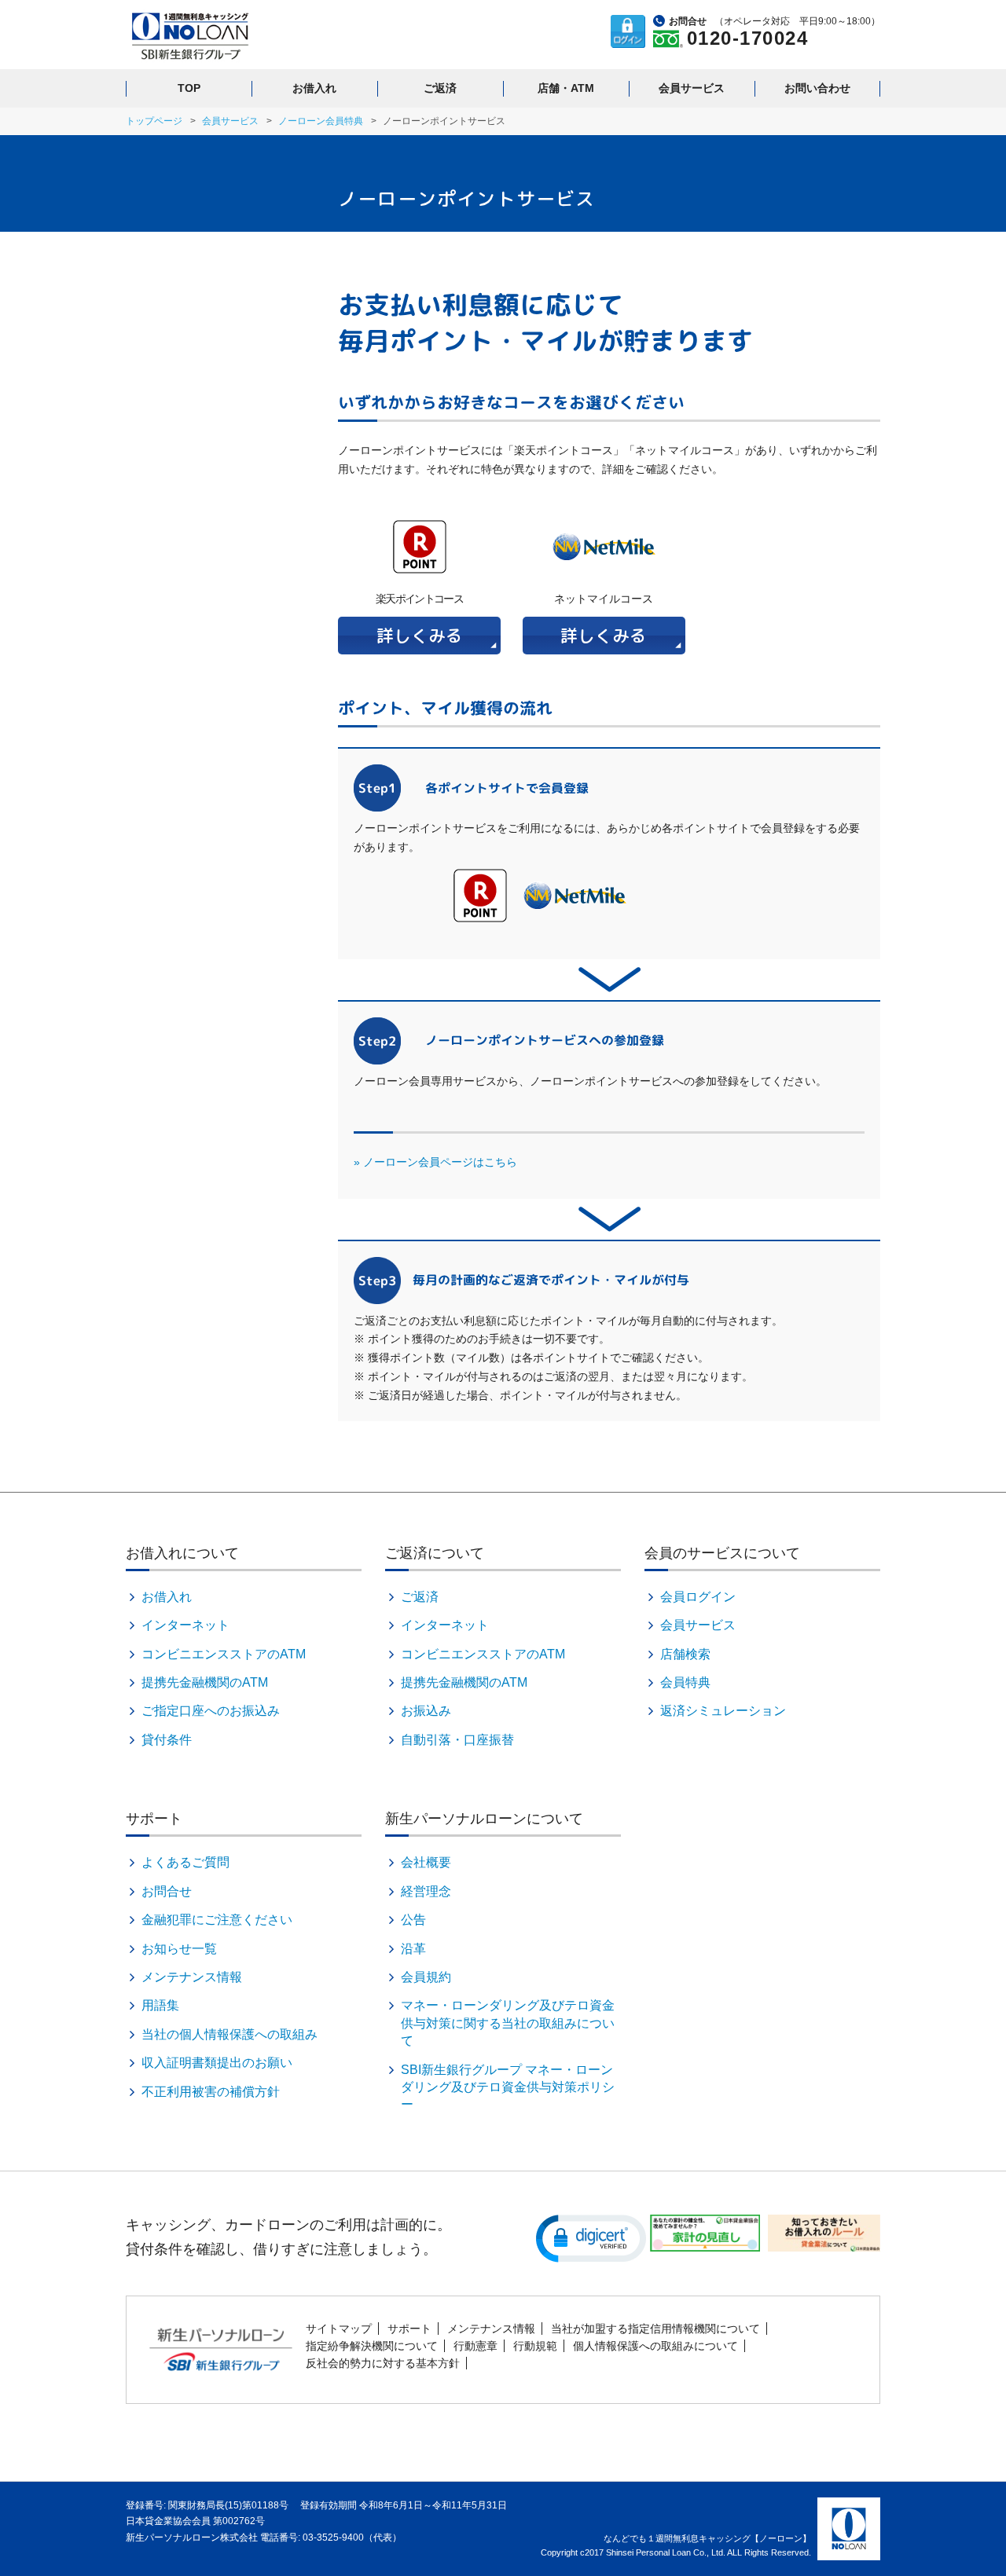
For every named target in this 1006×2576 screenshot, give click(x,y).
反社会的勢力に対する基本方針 (383, 2363)
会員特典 (685, 1682)
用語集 (160, 2005)
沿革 (413, 1949)
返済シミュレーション (723, 1711)
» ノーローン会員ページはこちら (435, 1162)
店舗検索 (685, 1654)
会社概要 (426, 1862)
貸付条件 (167, 1740)
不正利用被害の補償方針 (211, 2092)
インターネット (185, 1625)
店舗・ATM (566, 88)
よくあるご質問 (185, 1862)
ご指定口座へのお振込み (211, 1711)
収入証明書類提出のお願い (217, 2063)
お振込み (426, 1711)
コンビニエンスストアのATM (224, 1654)
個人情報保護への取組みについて (655, 2346)
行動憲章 (475, 2346)
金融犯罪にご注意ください (217, 1920)
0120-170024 (748, 38)
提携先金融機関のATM (205, 1682)
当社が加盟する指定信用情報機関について (655, 2329)
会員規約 (426, 1977)
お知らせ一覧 (179, 1949)
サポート (409, 2329)
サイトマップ (339, 2329)
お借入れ (314, 88)
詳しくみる (420, 635)
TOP (189, 88)
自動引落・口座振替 (457, 1740)
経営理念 (426, 1891)
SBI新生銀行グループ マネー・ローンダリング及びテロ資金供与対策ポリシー (508, 2087)
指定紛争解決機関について (372, 2346)
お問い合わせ (817, 88)
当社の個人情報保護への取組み (229, 2034)
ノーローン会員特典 (321, 121)
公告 (413, 1920)
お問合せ (167, 1891)
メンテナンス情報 (192, 1977)
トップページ (154, 121)
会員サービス (692, 88)
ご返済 (440, 88)
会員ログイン (698, 1597)
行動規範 (535, 2346)
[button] (591, 2237)
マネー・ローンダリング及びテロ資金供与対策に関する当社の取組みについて (508, 2023)
